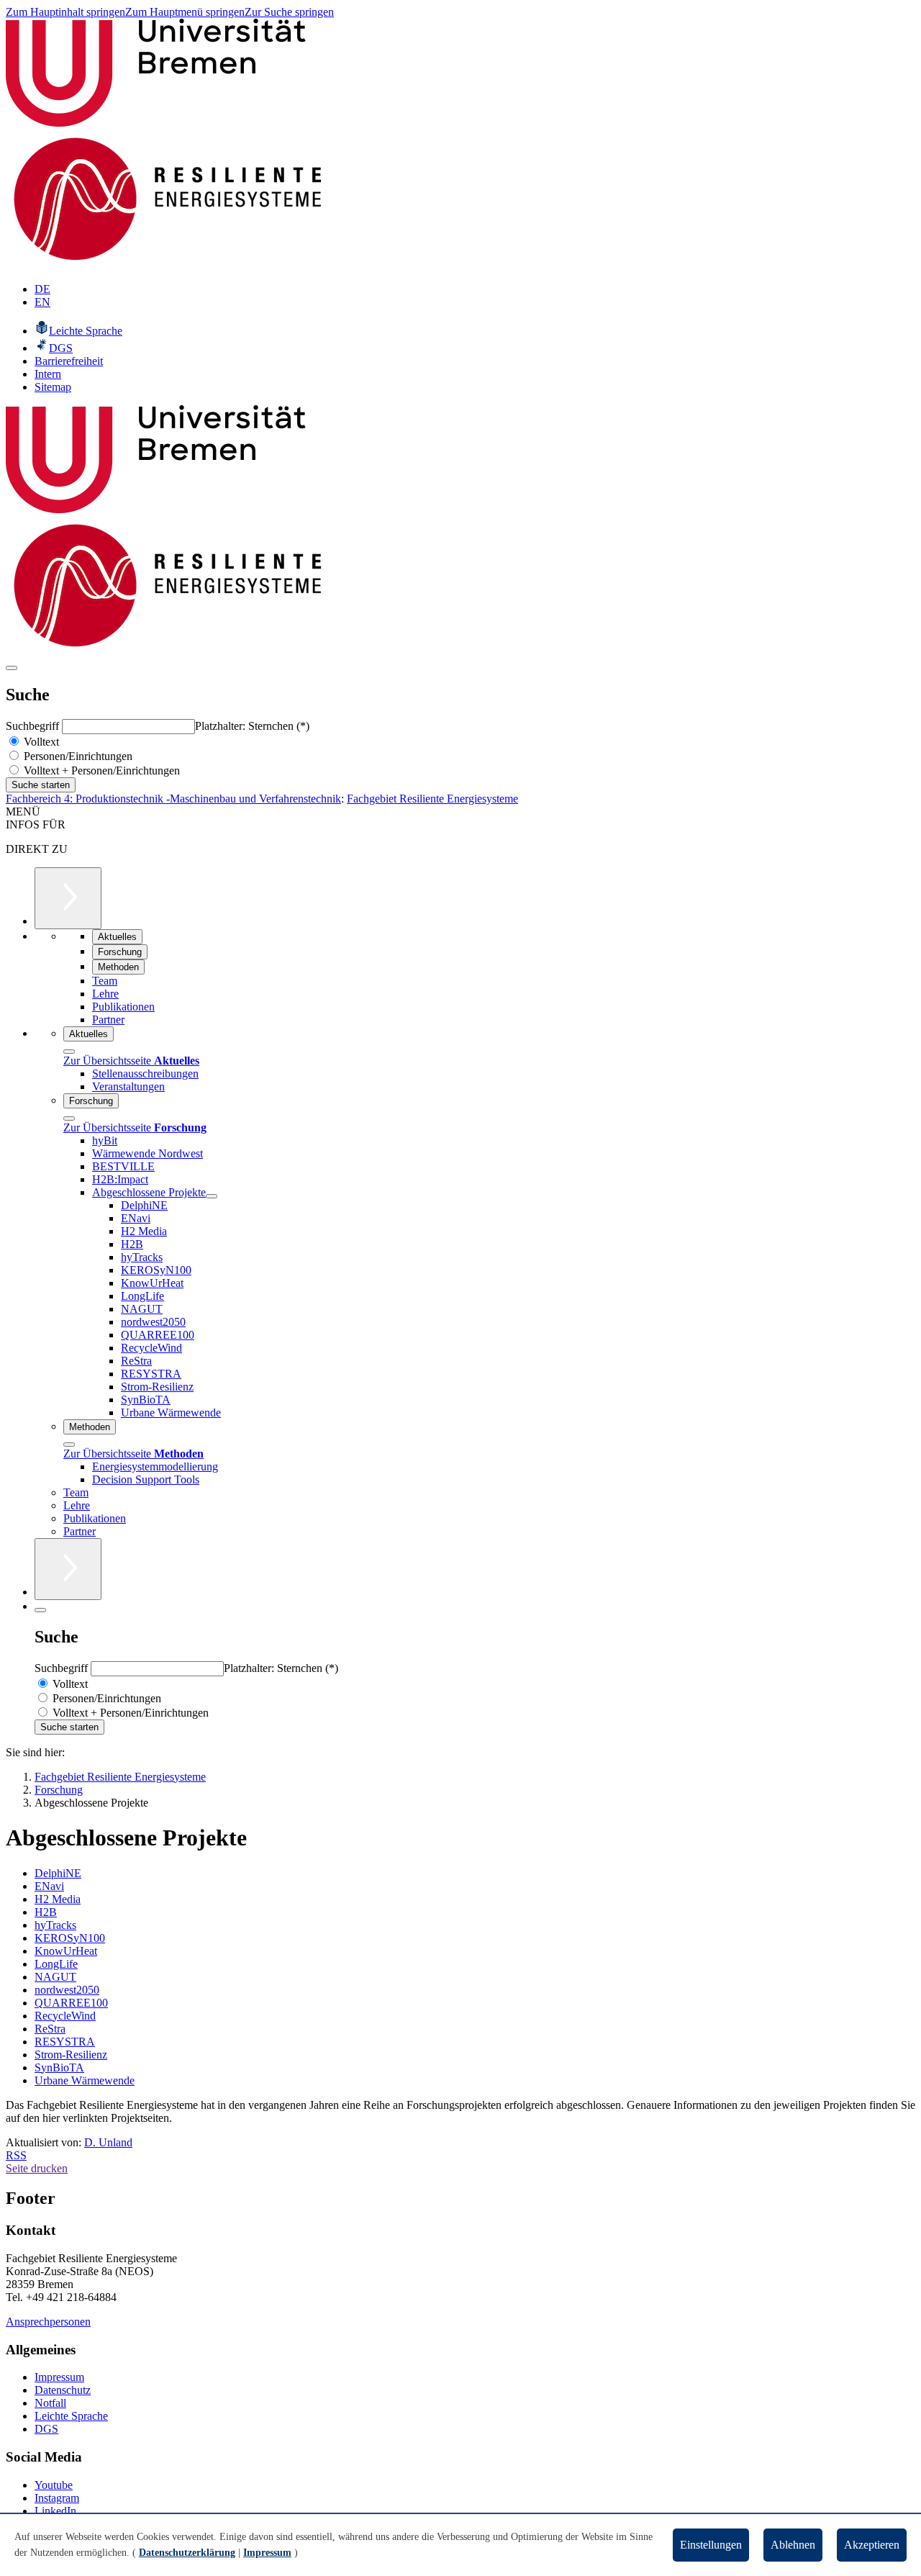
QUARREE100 (71, 2003)
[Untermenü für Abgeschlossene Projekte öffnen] (212, 1196)
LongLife (56, 1964)
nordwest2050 (67, 1990)
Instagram (57, 2498)
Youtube (54, 2485)
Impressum (59, 2377)
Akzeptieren (872, 2545)
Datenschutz (63, 2390)
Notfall (50, 2403)
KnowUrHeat (66, 1951)
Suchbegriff (34, 726)
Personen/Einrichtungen (77, 756)
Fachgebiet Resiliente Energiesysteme (432, 799)
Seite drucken (37, 2168)
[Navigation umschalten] (12, 668)
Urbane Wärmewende (85, 2080)
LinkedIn (55, 2511)
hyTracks (55, 1925)
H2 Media (58, 1899)
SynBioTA (59, 2067)
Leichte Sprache (71, 2416)
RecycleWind (65, 2016)
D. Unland (108, 2142)
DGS (46, 2429)
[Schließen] (69, 1052)
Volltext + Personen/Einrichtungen (100, 770)
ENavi (49, 1886)
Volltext (40, 742)
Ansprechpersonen (48, 2322)
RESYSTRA (65, 2042)
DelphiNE (58, 1873)
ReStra (50, 2029)
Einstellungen (711, 2545)
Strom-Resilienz (71, 2055)
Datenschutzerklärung (187, 2553)
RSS (16, 2155)
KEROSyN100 (70, 1938)
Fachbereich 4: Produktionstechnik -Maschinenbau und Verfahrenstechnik (173, 799)
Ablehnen (793, 2545)
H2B (46, 1912)
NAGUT (55, 1977)
